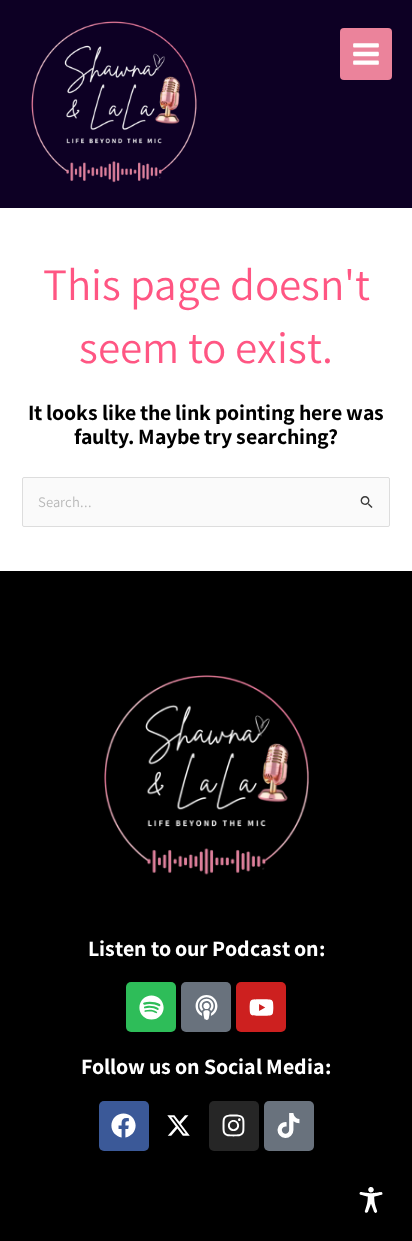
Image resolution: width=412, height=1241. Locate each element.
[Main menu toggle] (366, 54)
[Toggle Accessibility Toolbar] (371, 1200)
